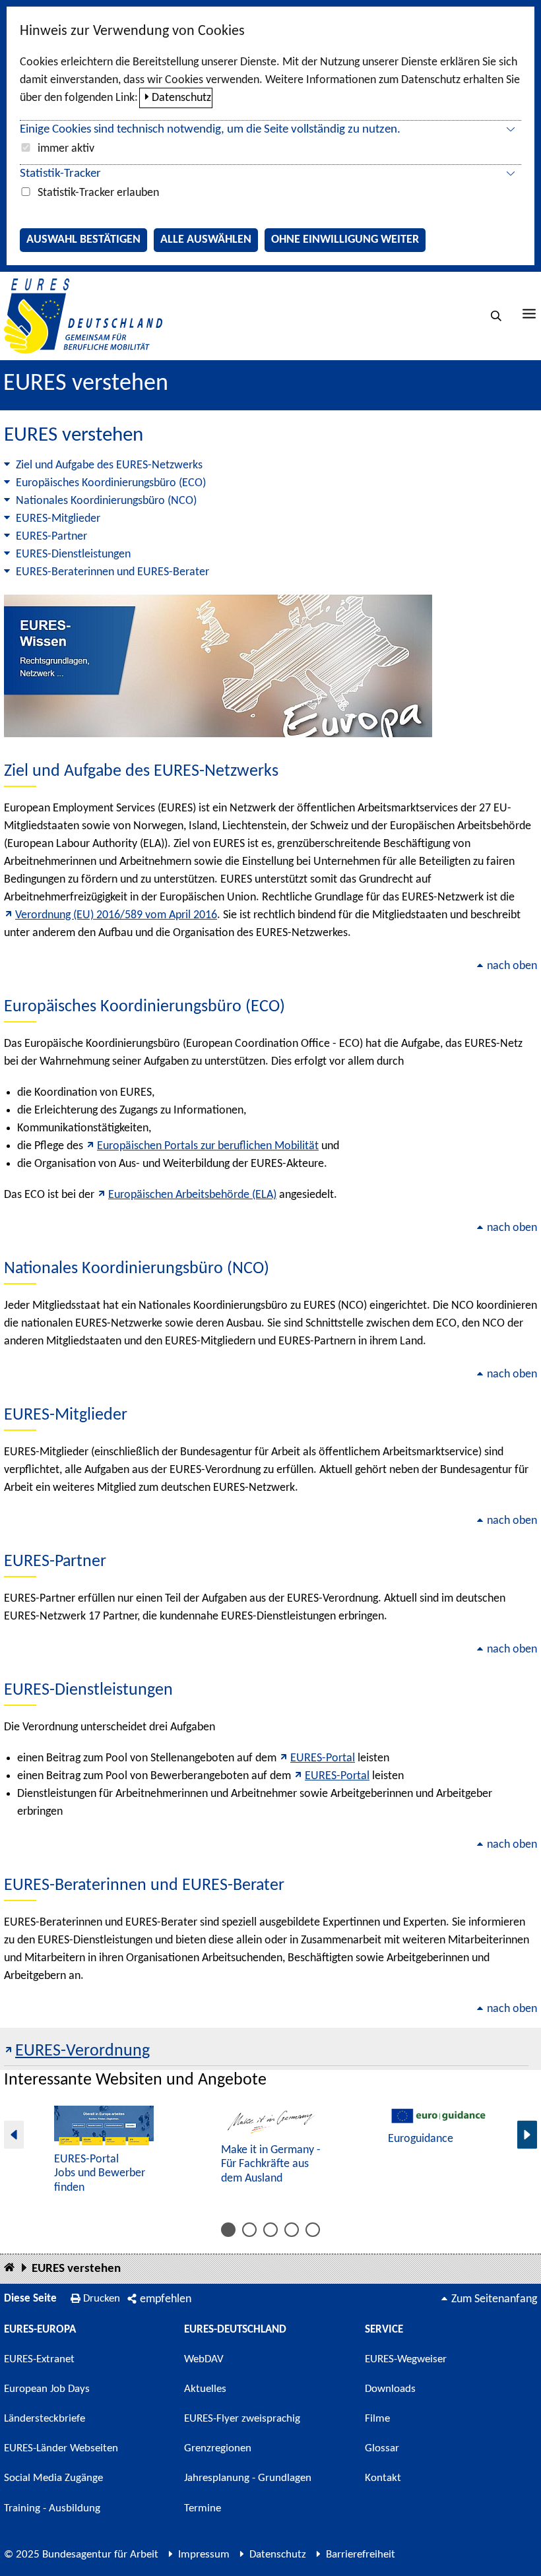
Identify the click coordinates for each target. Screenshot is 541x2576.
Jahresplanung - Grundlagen (248, 2478)
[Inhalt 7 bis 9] (270, 2230)
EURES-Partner (51, 537)
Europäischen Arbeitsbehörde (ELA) (192, 1195)
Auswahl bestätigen (83, 240)
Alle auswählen (206, 240)
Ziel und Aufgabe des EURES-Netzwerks (109, 465)
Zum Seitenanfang (494, 2299)
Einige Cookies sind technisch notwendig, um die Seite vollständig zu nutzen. (210, 130)
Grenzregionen (218, 2448)
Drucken (102, 2299)
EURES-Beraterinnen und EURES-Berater (112, 572)
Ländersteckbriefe (45, 2419)
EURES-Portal (323, 1758)
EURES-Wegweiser (406, 2359)
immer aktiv (66, 149)
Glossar (382, 2448)
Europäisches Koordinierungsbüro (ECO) (111, 483)
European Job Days (47, 2389)
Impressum (204, 2555)
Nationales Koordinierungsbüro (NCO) (106, 501)
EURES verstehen (76, 2269)
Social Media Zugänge (53, 2478)
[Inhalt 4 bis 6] (249, 2230)
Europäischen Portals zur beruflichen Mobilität (208, 1146)
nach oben (512, 966)
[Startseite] (9, 2268)
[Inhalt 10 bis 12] (292, 2230)
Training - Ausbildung (52, 2508)
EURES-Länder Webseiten (61, 2448)
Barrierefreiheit (361, 2555)
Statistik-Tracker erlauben (98, 193)
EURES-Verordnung (82, 2051)
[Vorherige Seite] (14, 2134)
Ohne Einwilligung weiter (345, 240)
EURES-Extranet (39, 2359)
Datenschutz (181, 98)
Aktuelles (205, 2389)
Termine (203, 2508)
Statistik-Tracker (60, 174)
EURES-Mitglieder (58, 519)
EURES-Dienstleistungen (73, 554)
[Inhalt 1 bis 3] (228, 2230)
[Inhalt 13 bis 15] (313, 2230)
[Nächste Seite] (527, 2134)
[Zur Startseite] (83, 316)
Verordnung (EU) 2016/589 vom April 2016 (116, 915)
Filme (377, 2419)
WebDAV (204, 2359)
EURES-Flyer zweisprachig (242, 2419)
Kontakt (383, 2478)
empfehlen (166, 2299)
